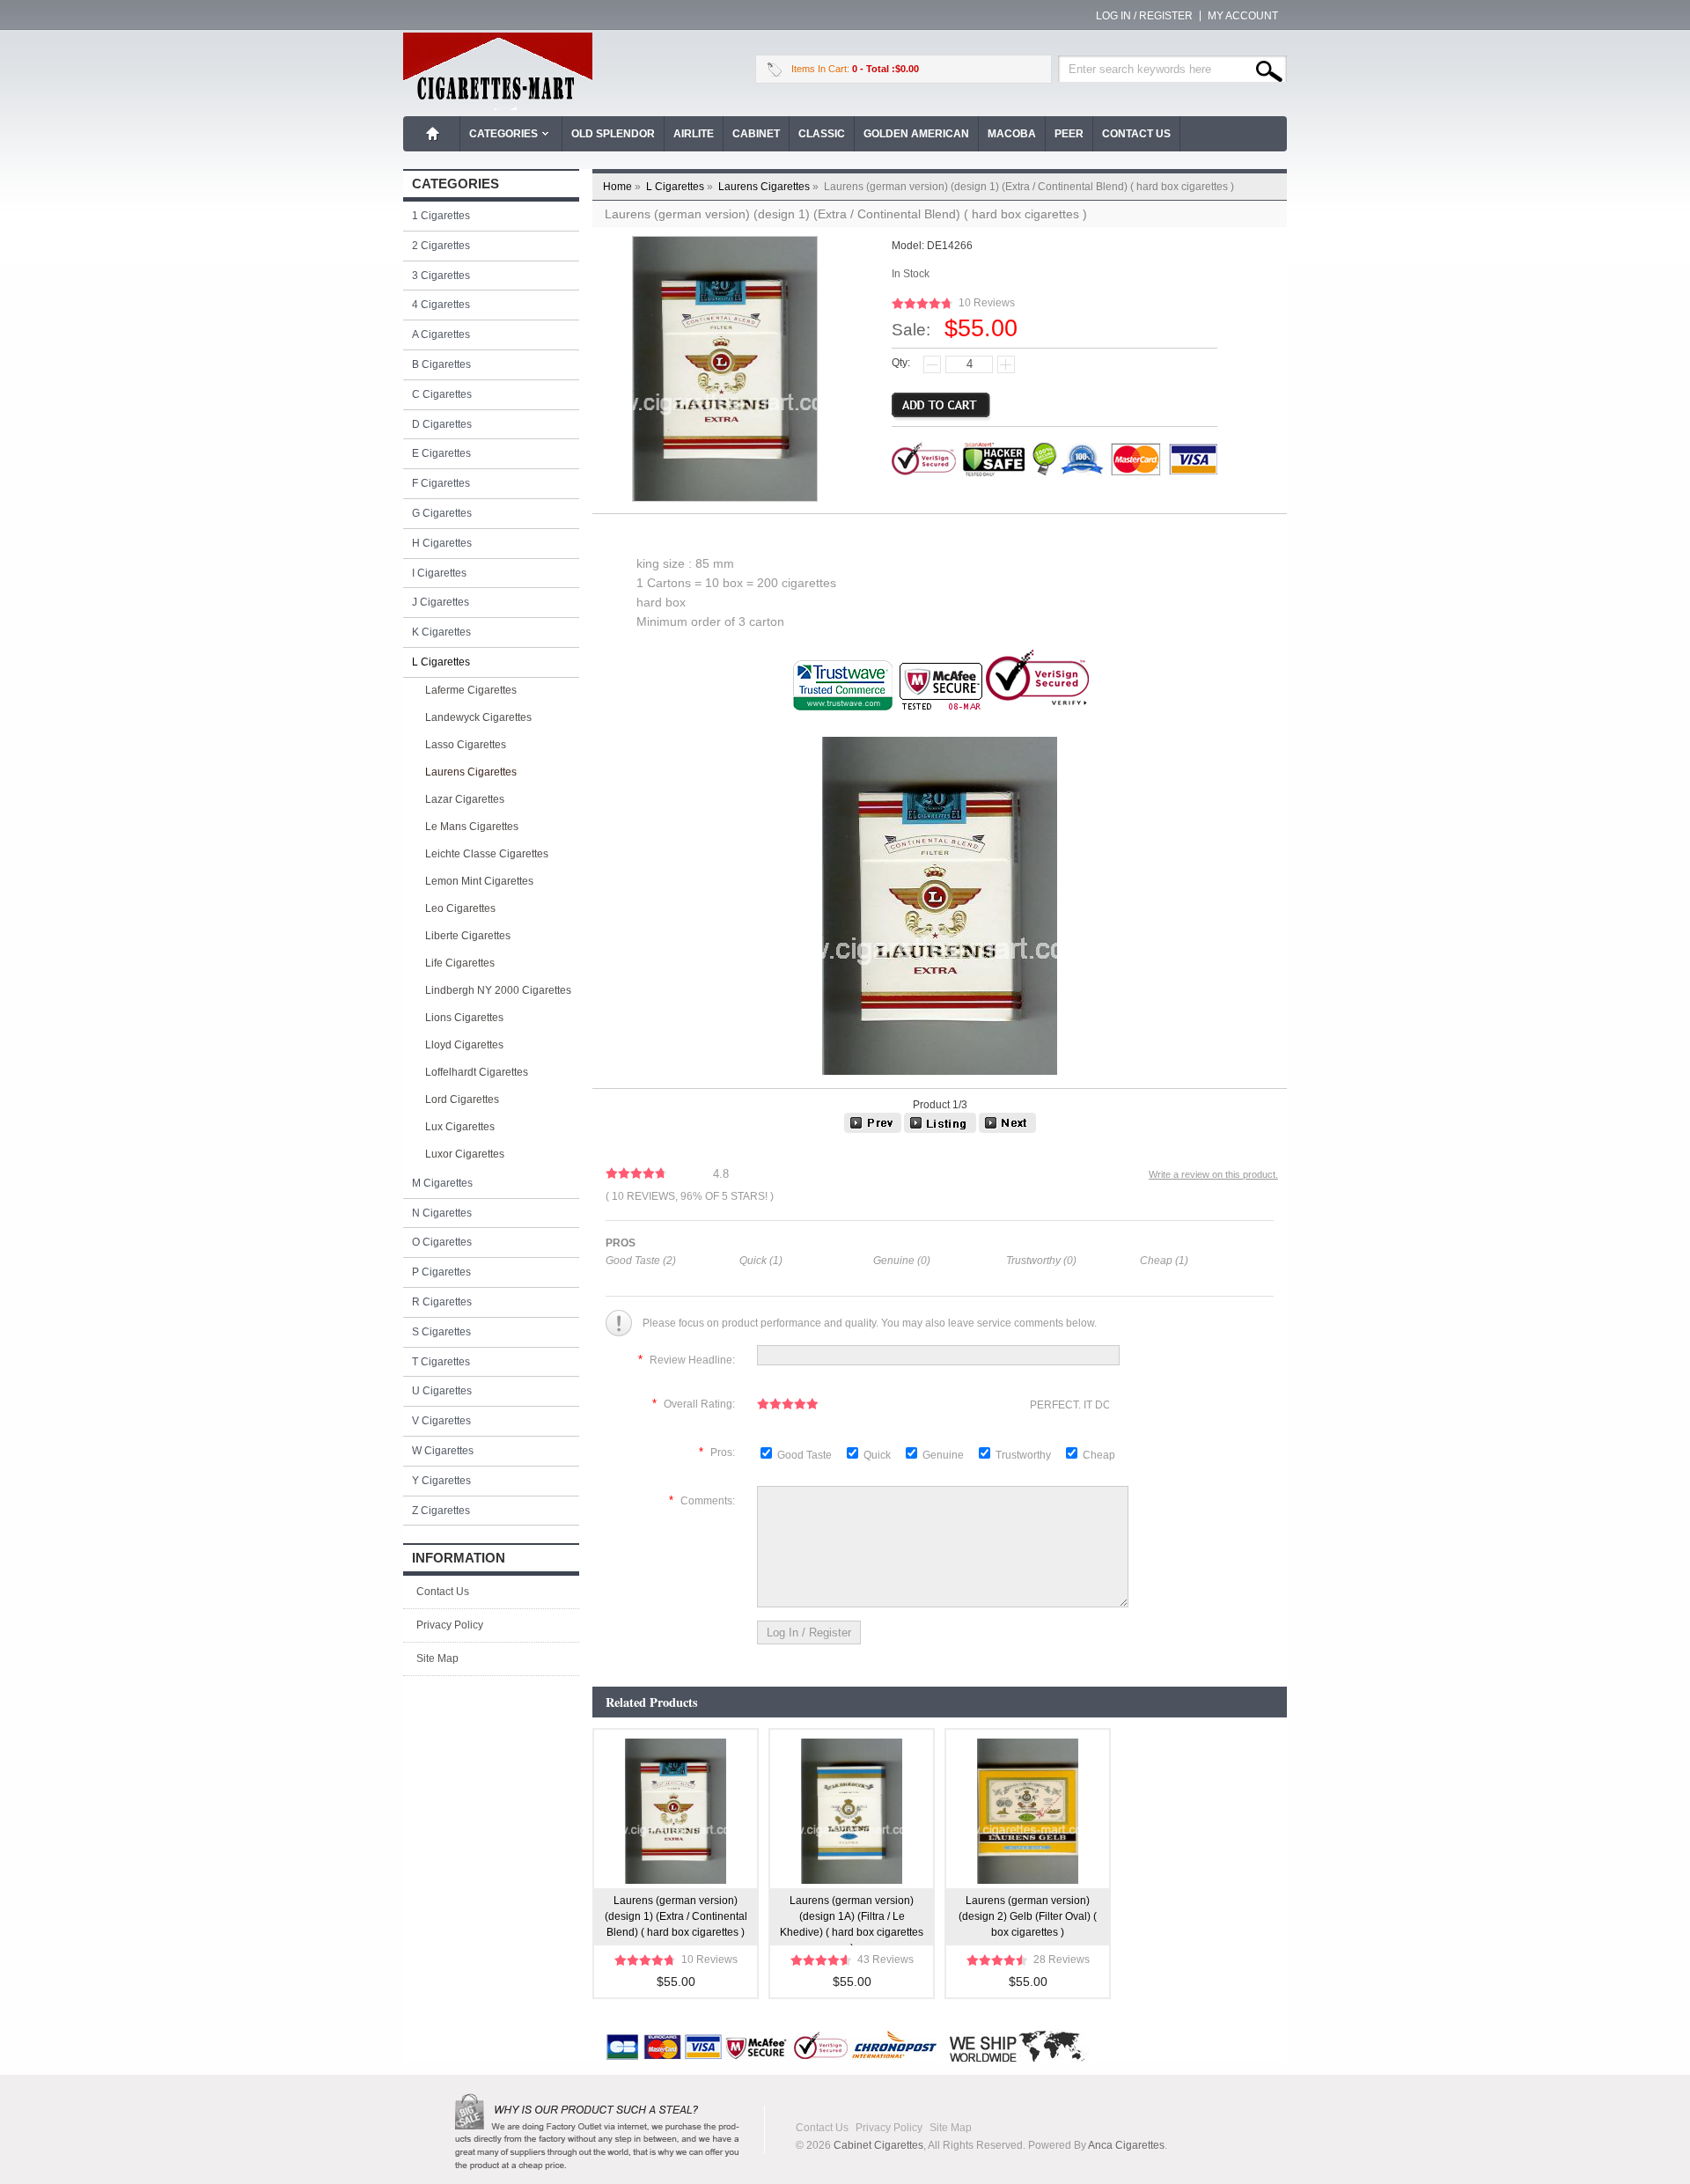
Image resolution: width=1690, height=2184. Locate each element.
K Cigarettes (441, 632)
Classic (822, 134)
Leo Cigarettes (460, 908)
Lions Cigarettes (464, 1018)
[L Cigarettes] (940, 1129)
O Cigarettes (442, 1242)
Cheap (1099, 1455)
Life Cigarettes (460, 963)
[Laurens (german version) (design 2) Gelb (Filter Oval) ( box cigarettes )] (873, 1129)
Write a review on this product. (1213, 1174)
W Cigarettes (443, 1451)
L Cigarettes (681, 187)
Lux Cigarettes (460, 1127)
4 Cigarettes (441, 305)
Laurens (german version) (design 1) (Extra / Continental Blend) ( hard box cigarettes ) (676, 1916)
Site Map (437, 1658)
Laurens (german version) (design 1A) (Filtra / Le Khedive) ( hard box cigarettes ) (852, 1920)
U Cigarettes (442, 1391)
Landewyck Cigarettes (478, 717)
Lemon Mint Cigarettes (479, 881)
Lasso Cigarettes (466, 745)
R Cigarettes (442, 1302)
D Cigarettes (442, 424)
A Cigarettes (441, 335)
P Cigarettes (441, 1272)
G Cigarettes (442, 513)
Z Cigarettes (441, 1511)
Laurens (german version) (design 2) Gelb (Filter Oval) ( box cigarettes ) (1028, 1916)
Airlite (694, 134)
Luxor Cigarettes (465, 1154)
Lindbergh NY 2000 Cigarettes (498, 990)
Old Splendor (613, 134)
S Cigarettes (441, 1332)
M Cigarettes (442, 1183)
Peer (1069, 134)
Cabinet (756, 134)
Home (433, 134)
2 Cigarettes (441, 246)
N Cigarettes (442, 1213)
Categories (503, 134)
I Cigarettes (439, 573)
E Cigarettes (441, 453)
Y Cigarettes (441, 1481)
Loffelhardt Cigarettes (477, 1072)
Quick (877, 1455)
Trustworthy (1025, 1455)
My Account (1243, 16)
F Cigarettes (441, 483)
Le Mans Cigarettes (472, 827)
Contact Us (1136, 134)
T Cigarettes (441, 1362)
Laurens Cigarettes (770, 187)
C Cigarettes (442, 394)
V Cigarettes (441, 1421)
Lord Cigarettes (462, 1099)
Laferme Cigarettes (471, 690)
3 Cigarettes (441, 276)
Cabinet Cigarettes (878, 2145)
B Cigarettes (441, 364)
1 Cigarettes (441, 216)
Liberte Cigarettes (468, 936)
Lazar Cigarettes (465, 799)
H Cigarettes (442, 543)
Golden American (916, 134)
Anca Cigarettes (1126, 2145)
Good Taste (806, 1455)
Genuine (944, 1455)
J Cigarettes (441, 602)
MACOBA (1012, 134)
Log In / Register (1144, 16)
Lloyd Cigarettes (464, 1045)
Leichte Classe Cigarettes (487, 854)
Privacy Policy (450, 1625)
